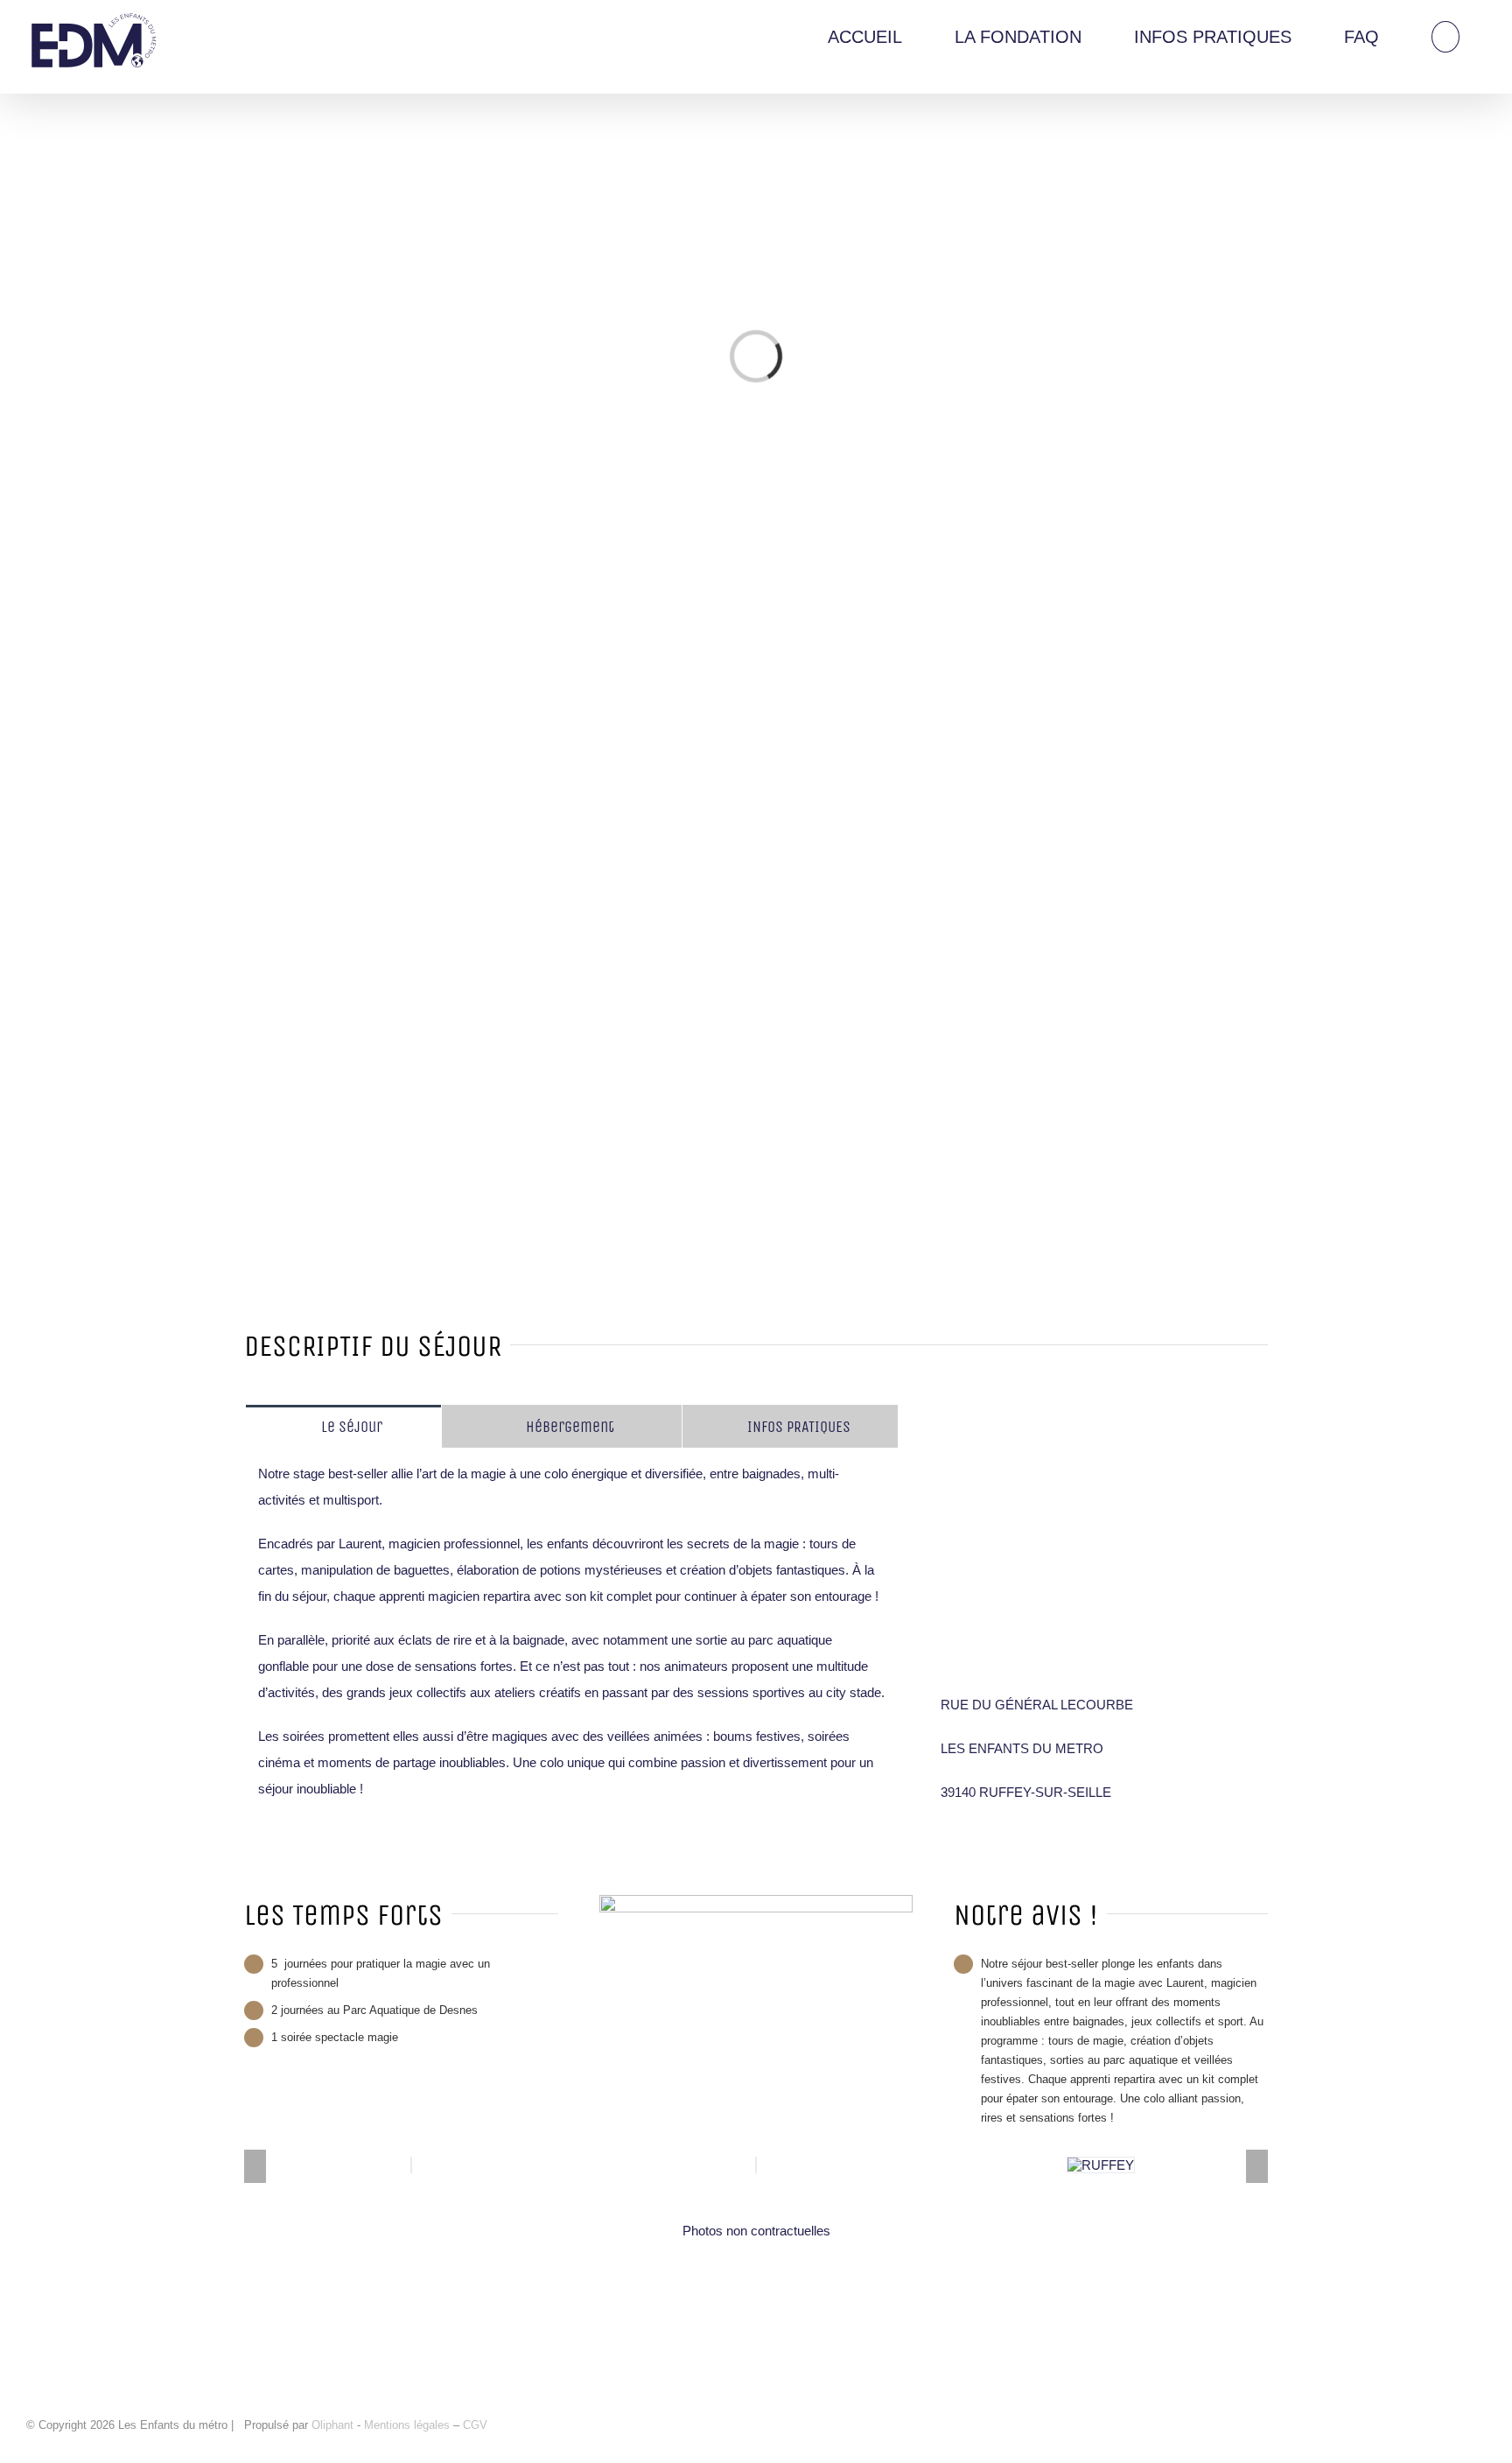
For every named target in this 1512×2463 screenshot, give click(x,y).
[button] (1445, 36)
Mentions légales (409, 2425)
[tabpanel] (572, 1641)
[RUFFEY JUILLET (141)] (1101, 2165)
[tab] (343, 1426)
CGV (475, 2425)
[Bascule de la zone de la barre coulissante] (1496, 16)
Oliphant (332, 2425)
